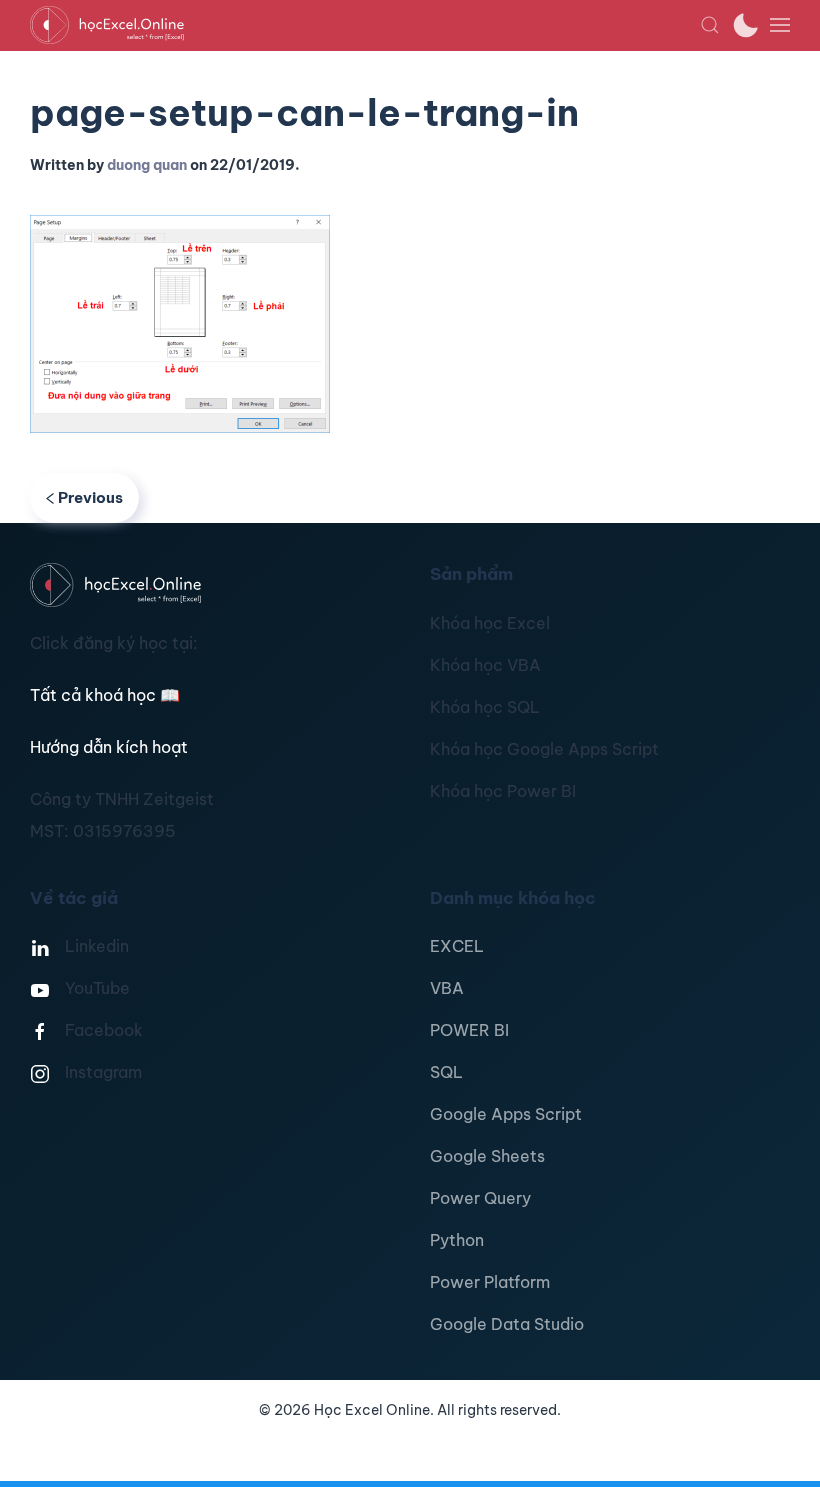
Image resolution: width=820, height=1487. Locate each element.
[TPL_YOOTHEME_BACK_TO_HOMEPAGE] (365, 25)
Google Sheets (487, 1156)
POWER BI (469, 1030)
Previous (90, 497)
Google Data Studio (507, 1324)
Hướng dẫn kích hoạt (109, 747)
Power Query (480, 1198)
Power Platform (490, 1282)
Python (457, 1240)
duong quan (147, 165)
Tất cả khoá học (105, 695)
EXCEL (457, 946)
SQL (446, 1072)
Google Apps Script (506, 1114)
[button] (710, 25)
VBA (447, 988)
